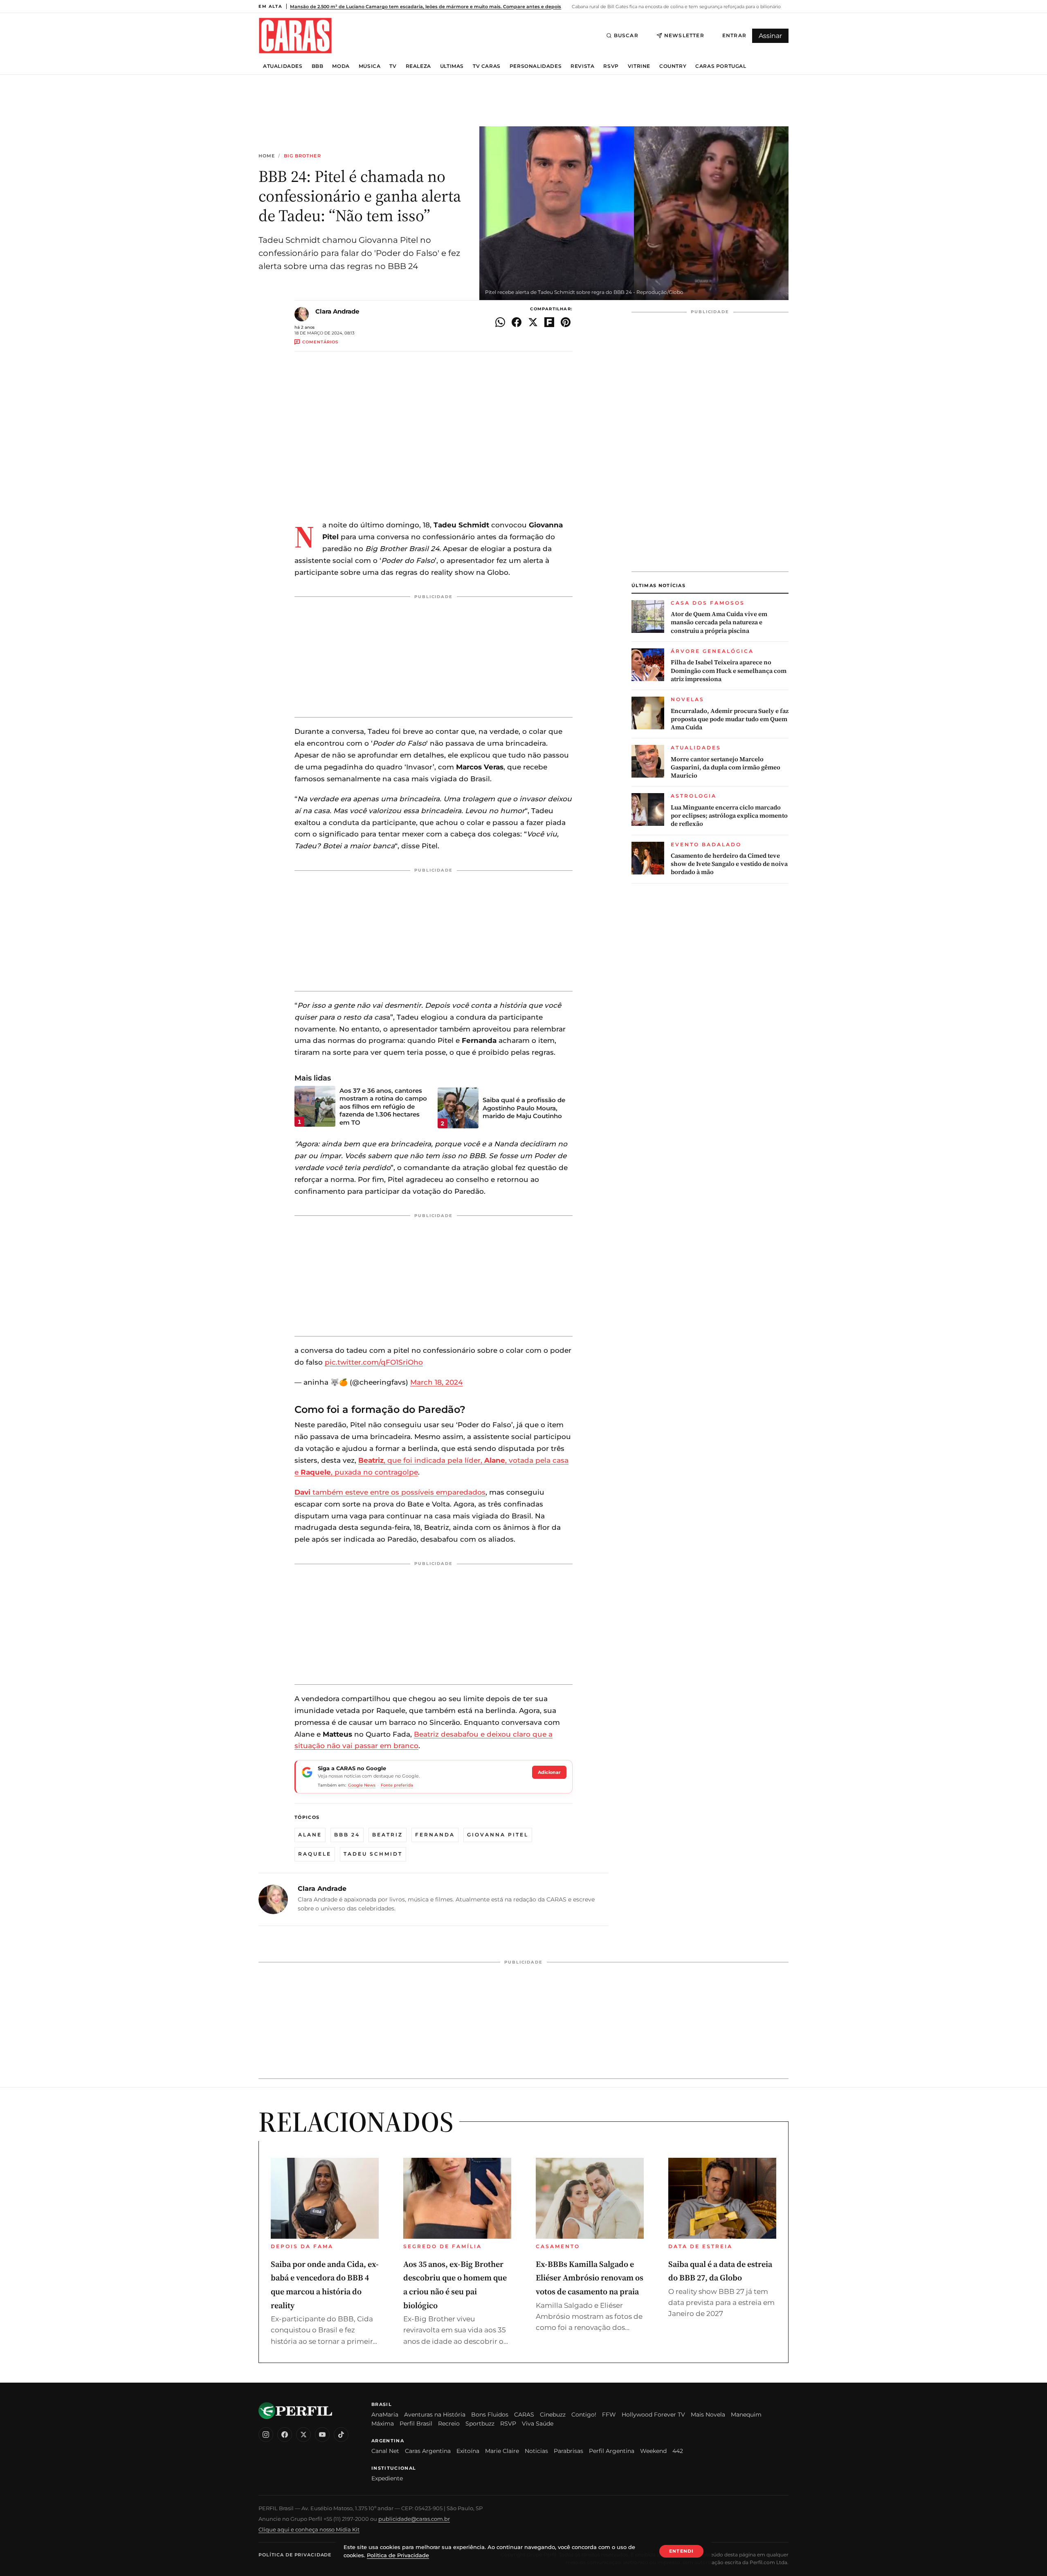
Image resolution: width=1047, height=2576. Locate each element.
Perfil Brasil (416, 2424)
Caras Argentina (428, 2451)
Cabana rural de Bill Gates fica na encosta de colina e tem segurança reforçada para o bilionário (676, 7)
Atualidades (283, 66)
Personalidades (536, 66)
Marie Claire (502, 2451)
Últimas (452, 66)
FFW (609, 2415)
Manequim (746, 2415)
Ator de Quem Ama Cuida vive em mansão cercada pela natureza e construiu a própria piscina (719, 622)
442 (678, 2451)
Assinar (770, 36)
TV (393, 66)
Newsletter (684, 35)
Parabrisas (568, 2451)
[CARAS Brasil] (295, 35)
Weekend (653, 2451)
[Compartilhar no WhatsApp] (500, 322)
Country (673, 66)
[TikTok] (341, 2435)
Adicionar (549, 1772)
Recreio (449, 2424)
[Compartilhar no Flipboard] (549, 322)
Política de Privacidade (295, 2555)
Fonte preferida (397, 1785)
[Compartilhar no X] (533, 322)
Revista (582, 66)
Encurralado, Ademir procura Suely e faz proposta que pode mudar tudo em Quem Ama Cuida (730, 719)
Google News (362, 1785)
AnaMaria (385, 2415)
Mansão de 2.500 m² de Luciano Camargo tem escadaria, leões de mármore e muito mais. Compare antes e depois (426, 7)
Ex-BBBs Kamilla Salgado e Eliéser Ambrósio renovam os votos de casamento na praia (590, 2278)
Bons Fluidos (490, 2415)
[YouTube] (322, 2435)
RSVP (611, 66)
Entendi (681, 2551)
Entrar (734, 35)
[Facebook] (285, 2435)
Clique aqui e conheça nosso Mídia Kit (309, 2529)
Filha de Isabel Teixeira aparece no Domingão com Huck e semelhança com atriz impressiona (729, 671)
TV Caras (487, 66)
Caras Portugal (721, 66)
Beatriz (388, 1835)
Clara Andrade (337, 311)
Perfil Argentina (612, 2451)
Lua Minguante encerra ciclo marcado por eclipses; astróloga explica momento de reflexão (729, 816)
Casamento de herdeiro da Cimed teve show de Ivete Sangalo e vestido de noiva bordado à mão (729, 864)
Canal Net (385, 2451)
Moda (341, 66)
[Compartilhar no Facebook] (517, 322)
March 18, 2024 (436, 1382)
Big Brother (302, 156)
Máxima (383, 2424)
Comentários (320, 342)
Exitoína (468, 2451)
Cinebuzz (553, 2415)
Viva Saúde (538, 2424)
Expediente (387, 2478)
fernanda (435, 1835)
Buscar (626, 35)
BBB (318, 66)
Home (267, 156)
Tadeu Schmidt (373, 1854)
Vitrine (639, 66)
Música (370, 66)
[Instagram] (266, 2435)
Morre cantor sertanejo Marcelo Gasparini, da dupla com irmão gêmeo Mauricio (726, 768)
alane (310, 1835)
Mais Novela (708, 2415)
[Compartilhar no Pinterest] (566, 322)
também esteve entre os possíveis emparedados (390, 1492)
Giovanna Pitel (498, 1835)
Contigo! (584, 2415)
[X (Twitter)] (303, 2435)
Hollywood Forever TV (653, 2415)
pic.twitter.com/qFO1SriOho (374, 1362)
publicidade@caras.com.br (414, 2519)
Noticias (536, 2451)
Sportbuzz (480, 2424)
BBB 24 (347, 1835)
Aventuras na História (435, 2415)
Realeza (418, 66)
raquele (315, 1854)
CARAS (524, 2415)
